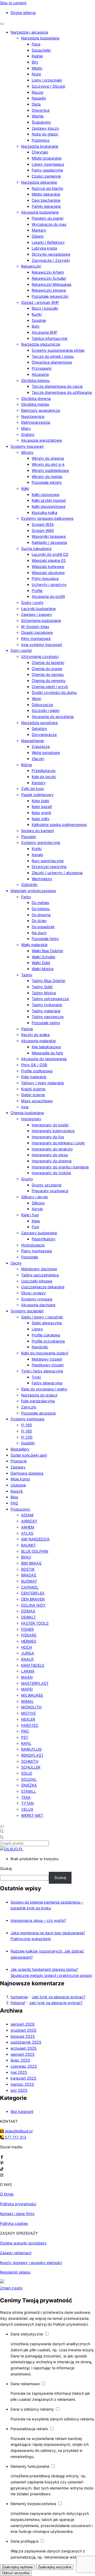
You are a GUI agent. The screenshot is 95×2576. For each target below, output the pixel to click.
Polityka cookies (14, 2223)
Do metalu (40, 903)
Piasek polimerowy (37, 795)
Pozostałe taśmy (46, 1023)
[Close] (2, 1827)
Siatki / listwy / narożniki (42, 1317)
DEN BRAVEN (33, 1599)
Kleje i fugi (30, 1215)
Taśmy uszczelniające (40, 1275)
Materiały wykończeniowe (33, 891)
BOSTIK (28, 1569)
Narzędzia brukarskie (40, 146)
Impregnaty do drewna (52, 1161)
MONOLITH (31, 1707)
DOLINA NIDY (33, 1605)
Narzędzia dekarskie (39, 182)
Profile (37, 591)
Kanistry (39, 783)
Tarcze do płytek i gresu (53, 356)
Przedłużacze (44, 770)
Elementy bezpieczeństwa (34, 2504)
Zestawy (18, 1467)
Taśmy (27, 975)
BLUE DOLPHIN (35, 1551)
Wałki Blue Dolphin (47, 951)
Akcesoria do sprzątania (53, 717)
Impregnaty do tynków (51, 1173)
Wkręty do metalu (47, 476)
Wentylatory (42, 879)
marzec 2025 (22, 2084)
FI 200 (27, 1437)
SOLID (27, 1773)
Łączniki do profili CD (50, 554)
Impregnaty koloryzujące (53, 1131)
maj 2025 (19, 2072)
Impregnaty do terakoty (52, 1149)
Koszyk (17, 1491)
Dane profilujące (25, 2541)
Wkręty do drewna (48, 458)
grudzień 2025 (23, 2030)
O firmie (7, 2194)
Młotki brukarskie (47, 158)
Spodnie (39, 320)
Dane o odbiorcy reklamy (33, 2409)
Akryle (37, 1209)
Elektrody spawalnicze (41, 410)
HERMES (29, 1641)
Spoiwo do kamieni (37, 831)
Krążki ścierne (33, 1089)
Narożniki (40, 1347)
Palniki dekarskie (46, 206)
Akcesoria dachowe (38, 1305)
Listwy (37, 1329)
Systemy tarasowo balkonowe (47, 518)
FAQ (14, 1503)
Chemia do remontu (49, 681)
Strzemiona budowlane (41, 620)
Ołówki (38, 236)
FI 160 (27, 1425)
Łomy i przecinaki (47, 80)
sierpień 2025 (23, 2054)
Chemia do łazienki (48, 663)
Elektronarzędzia (36, 422)
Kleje (36, 1221)
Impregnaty (31, 1119)
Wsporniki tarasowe (49, 536)
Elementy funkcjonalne (30, 2466)
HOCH (27, 1647)
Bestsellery (20, 1449)
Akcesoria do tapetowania (44, 1059)
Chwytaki (40, 152)
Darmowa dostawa (27, 1473)
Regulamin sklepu (15, 2272)
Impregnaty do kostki (50, 1125)
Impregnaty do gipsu (50, 1155)
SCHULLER (31, 1767)
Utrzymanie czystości (40, 656)
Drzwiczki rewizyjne (49, 867)
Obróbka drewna (36, 398)
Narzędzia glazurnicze (41, 344)
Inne (25, 1107)
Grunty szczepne (47, 1185)
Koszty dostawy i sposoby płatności (31, 2263)
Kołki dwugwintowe (49, 506)
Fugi (35, 1227)
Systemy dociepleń (27, 1311)
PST (25, 1737)
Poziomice (41, 140)
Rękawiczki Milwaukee (51, 284)
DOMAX (28, 1611)
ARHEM (28, 1527)
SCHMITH (30, 1761)
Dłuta (36, 104)
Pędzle (27, 1029)
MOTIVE (28, 1713)
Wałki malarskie (34, 945)
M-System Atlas (35, 627)
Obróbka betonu (35, 380)
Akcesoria (40, 374)
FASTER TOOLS (35, 1623)
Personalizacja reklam (30, 2429)
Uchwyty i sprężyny (49, 584)
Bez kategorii (22, 2111)
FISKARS (29, 1635)
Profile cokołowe (46, 1335)
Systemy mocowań (27, 446)
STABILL (28, 1791)
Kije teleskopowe (46, 1047)
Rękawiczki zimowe (49, 290)
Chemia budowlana (27, 1113)
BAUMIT (28, 1545)
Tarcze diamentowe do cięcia (57, 386)
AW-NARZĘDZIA (35, 1539)
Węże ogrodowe (46, 753)
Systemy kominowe (27, 1419)
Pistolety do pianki (47, 218)
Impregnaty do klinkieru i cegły (58, 1143)
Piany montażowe (37, 1251)
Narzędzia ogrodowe (39, 723)
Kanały (37, 855)
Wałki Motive (43, 969)
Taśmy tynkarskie (47, 1005)
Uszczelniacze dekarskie (43, 1287)
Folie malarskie (34, 1077)
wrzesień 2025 (24, 2048)
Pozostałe (30, 1257)
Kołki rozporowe (46, 494)
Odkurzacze (42, 705)
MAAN (27, 1677)
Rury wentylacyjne (48, 861)
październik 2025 (26, 2042)
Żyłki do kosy (33, 788)
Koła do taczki (44, 777)
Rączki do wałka (35, 1035)
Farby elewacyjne (47, 1383)
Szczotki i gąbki (46, 710)
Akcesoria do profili (48, 596)
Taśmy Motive (44, 993)
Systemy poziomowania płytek (58, 350)
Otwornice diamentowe (52, 362)
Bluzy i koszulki (45, 308)
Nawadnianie (32, 741)
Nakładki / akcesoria (49, 542)
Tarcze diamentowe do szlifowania (62, 392)
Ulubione (18, 1485)
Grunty (27, 1179)
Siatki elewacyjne (47, 1323)
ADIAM (27, 1515)
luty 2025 (19, 2090)
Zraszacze (41, 746)
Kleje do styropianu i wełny (44, 1389)
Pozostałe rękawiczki (50, 296)
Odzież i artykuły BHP (40, 302)
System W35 (43, 524)
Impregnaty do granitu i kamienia (60, 1167)
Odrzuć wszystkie (16, 2573)
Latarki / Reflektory (48, 242)
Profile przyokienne (48, 1341)
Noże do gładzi (45, 134)
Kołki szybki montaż (49, 500)
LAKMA (28, 1671)
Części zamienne (46, 176)
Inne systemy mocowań (42, 645)
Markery (39, 230)
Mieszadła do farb (47, 1053)
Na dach (39, 933)
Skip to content (13, 3)
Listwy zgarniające (48, 164)
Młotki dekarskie (46, 194)
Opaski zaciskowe (37, 632)
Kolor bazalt (42, 806)
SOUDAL (29, 1779)
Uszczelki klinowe (37, 1281)
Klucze (37, 92)
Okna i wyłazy (33, 1293)
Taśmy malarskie (46, 1011)
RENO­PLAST (32, 1755)
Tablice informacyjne (49, 338)
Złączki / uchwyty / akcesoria (57, 873)
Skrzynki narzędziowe (51, 254)
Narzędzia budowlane (40, 38)
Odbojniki (29, 885)
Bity (35, 62)
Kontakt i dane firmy (17, 2214)
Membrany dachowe (39, 1269)
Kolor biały (41, 801)
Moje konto (20, 1479)
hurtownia (19, 1997)
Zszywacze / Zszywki (51, 260)
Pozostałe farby (45, 939)
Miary (26, 428)
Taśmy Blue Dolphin (49, 981)
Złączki (38, 759)
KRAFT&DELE (33, 1665)
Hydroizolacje (33, 1245)
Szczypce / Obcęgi (48, 86)
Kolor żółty (41, 819)
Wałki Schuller (44, 957)
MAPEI (27, 1689)
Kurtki (37, 314)
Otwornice (41, 110)
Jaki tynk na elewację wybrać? (58, 1997)
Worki (36, 699)
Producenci (20, 1509)
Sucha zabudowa (36, 548)
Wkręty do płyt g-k (48, 464)
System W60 (43, 530)
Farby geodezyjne (47, 170)
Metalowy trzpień (47, 1359)
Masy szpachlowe (37, 1101)
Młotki (37, 68)
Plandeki (28, 837)
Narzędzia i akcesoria (29, 32)
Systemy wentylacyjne (41, 842)
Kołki (25, 488)
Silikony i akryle (34, 1197)
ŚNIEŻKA (29, 1785)
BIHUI (26, 1557)
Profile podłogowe (37, 1071)
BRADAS (29, 1575)
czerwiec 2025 (24, 2066)
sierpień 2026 (23, 2024)
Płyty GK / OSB (34, 1065)
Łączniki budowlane (38, 609)
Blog (14, 1497)
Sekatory (39, 728)
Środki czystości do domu (54, 692)
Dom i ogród (21, 650)
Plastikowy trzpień (48, 1365)
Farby (26, 897)
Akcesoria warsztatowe (42, 440)
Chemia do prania (47, 669)
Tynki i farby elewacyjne (42, 1371)
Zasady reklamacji (16, 2253)
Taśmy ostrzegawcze (50, 999)
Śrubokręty (41, 122)
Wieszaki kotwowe (48, 566)
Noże (36, 74)
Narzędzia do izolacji (39, 1395)
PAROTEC (30, 1725)
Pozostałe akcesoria (38, 1413)
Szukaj (6, 1868)
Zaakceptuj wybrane (17, 2567)
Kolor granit (41, 813)
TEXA (26, 1797)
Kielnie (37, 56)
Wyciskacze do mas (49, 224)
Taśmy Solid (42, 987)
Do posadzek (43, 927)
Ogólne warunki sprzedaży (23, 2243)
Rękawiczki (31, 266)
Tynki (36, 1377)
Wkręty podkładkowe (50, 470)
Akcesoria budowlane (40, 212)
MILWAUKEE (32, 1695)
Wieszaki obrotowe (48, 573)
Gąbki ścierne (33, 1095)
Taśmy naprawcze (48, 1017)
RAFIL (26, 1743)
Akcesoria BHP (44, 332)
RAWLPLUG (31, 1749)
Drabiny (28, 434)
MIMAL (27, 1701)
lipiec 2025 (20, 2060)
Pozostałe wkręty (47, 482)
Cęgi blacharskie (46, 200)
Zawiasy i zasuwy (37, 614)
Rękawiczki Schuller (49, 278)
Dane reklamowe (26, 2384)
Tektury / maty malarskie (42, 1083)
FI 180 (27, 1431)
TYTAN (27, 1803)
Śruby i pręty (32, 602)
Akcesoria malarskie (38, 1041)
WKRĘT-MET (32, 1815)
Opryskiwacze (44, 735)
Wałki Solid (41, 963)
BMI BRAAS (31, 1563)
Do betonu (41, 909)
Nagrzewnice (33, 416)
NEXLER (28, 1719)
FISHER (27, 1629)
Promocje (19, 1461)
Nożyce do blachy (47, 188)
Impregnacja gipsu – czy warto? (38, 1920)
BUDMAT (29, 1581)
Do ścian (39, 921)
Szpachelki (41, 50)
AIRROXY (29, 1521)
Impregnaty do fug (48, 1137)
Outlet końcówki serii (29, 1455)
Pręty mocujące (45, 578)
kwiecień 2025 (23, 2078)
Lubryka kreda (44, 248)
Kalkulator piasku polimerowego (59, 824)
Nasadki (39, 98)
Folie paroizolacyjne (38, 1401)
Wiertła (38, 116)
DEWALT (28, 1617)
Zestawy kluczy (45, 128)
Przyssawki (42, 368)
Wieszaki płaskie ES (49, 560)
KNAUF (28, 1659)
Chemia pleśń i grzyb (50, 687)
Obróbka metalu (35, 404)
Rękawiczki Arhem (48, 272)
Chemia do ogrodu (48, 674)
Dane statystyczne (27, 2334)
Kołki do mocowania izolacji (45, 1353)
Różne (27, 765)
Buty (36, 326)
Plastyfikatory (44, 1239)
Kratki (37, 849)
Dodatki (28, 1443)
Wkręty (27, 452)
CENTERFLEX (33, 1593)
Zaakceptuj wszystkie (55, 2567)
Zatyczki (29, 1407)
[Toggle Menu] (2, 24)
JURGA (28, 1653)
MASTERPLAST (35, 1683)
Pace (36, 44)
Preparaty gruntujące (50, 1191)
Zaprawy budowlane (39, 1233)
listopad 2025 (23, 2036)
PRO (25, 1731)
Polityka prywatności (18, 2204)
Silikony (38, 1203)
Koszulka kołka (44, 512)
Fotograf (18, 2003)
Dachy (16, 1263)
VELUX (27, 1809)
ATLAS (27, 1533)
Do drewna (41, 915)
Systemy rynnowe (37, 1299)
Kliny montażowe (36, 638)
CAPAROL (30, 1587)
